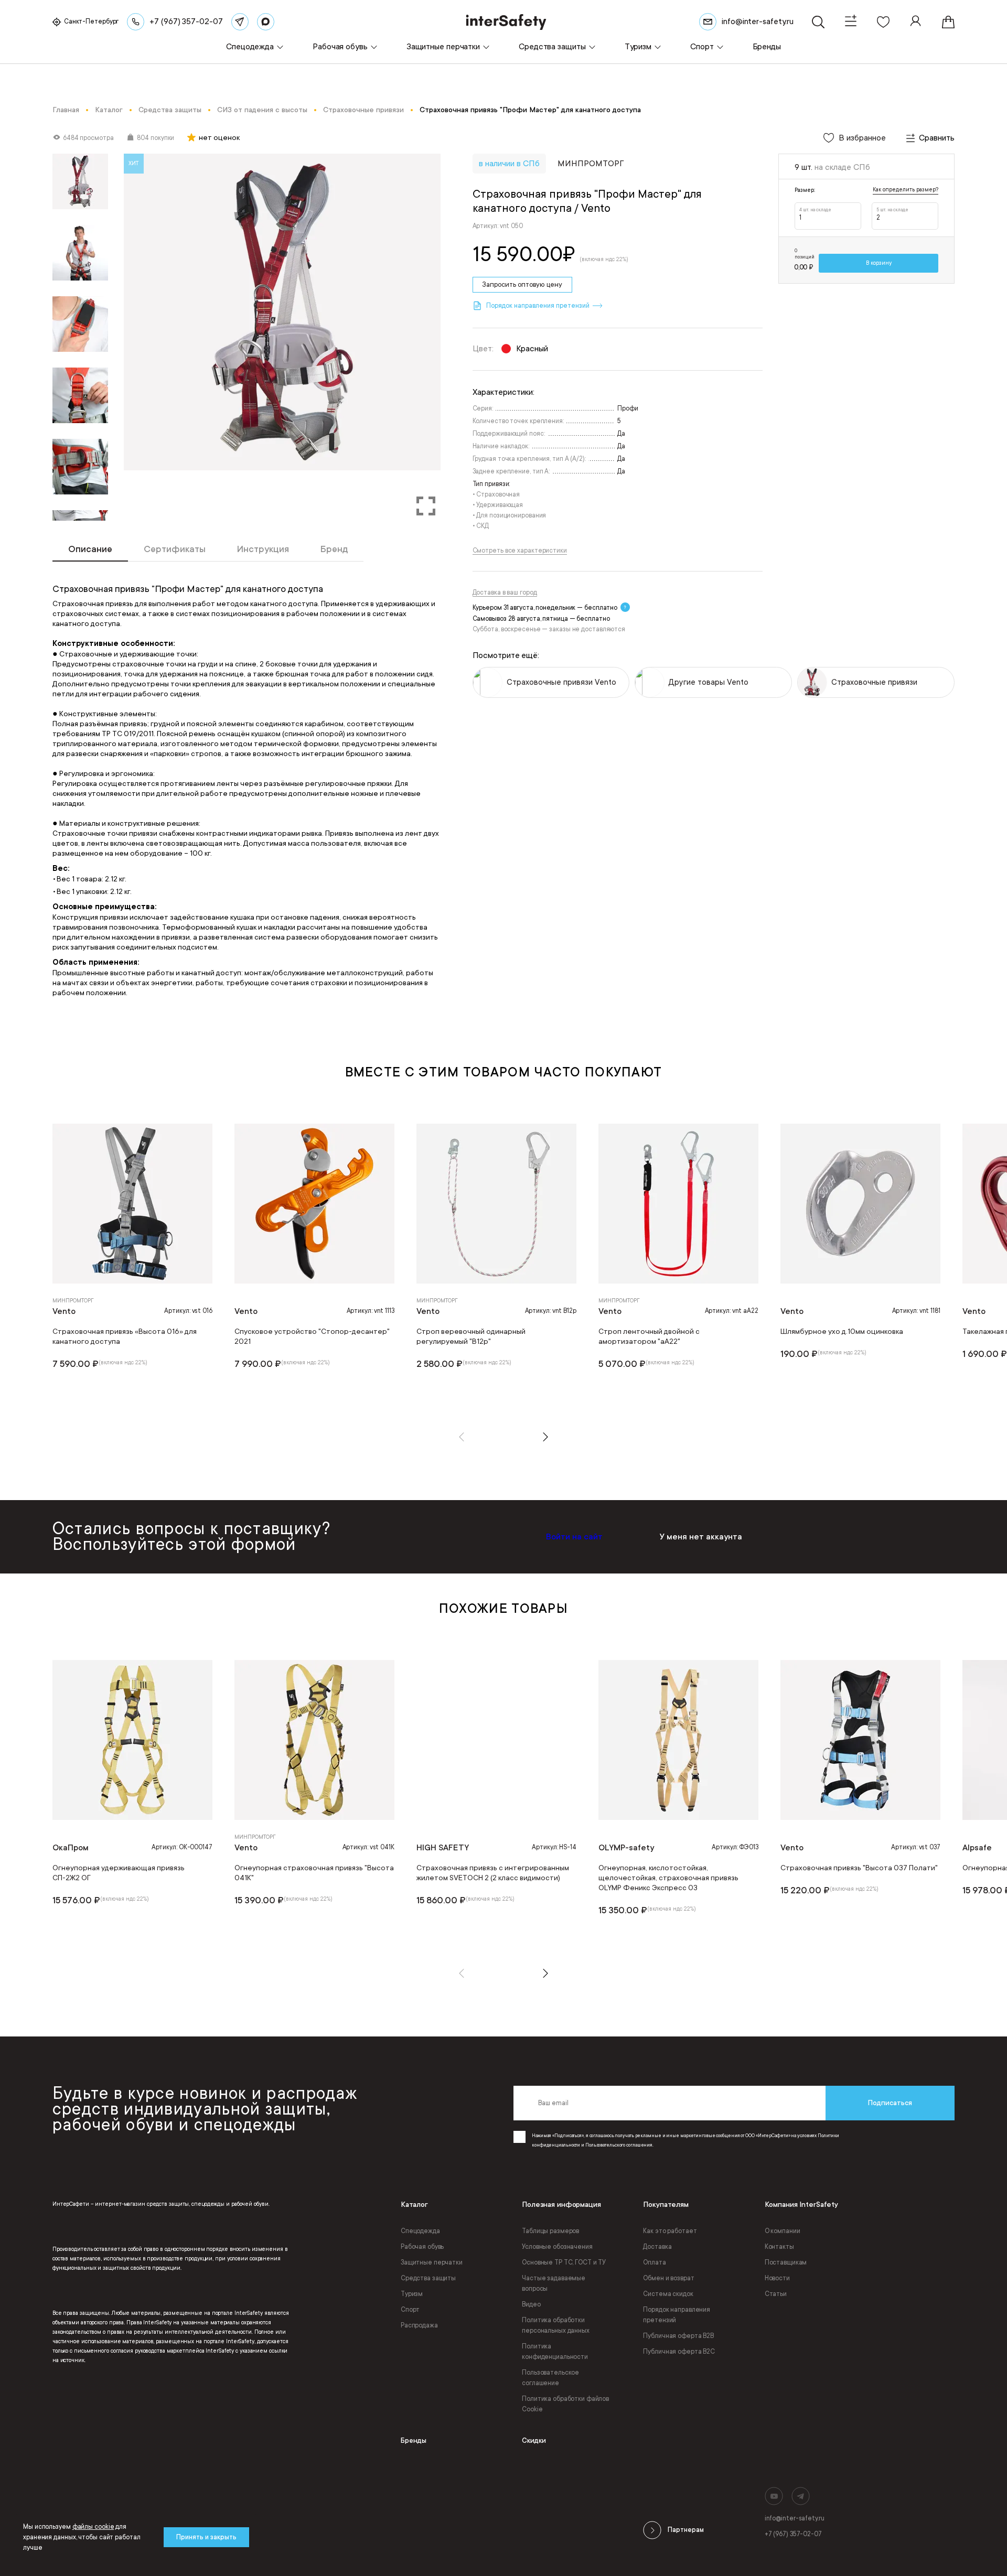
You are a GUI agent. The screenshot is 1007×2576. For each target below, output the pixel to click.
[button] (462, 1437)
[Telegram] (240, 22)
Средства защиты (428, 2278)
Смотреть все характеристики (520, 551)
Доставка (657, 2247)
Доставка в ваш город (505, 592)
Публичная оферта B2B (678, 2336)
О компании (783, 2231)
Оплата (654, 2262)
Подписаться (890, 2103)
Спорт (410, 2310)
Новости (777, 2278)
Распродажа (419, 2325)
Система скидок (668, 2294)
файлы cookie (93, 2527)
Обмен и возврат (668, 2278)
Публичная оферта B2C (679, 2352)
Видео (531, 2304)
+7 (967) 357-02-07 (793, 2534)
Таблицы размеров (550, 2231)
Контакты (779, 2247)
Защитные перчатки (432, 2262)
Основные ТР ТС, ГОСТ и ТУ (564, 2262)
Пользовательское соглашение (550, 2378)
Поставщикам (786, 2262)
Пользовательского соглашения (619, 2145)
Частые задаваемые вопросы (554, 2283)
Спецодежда (420, 2231)
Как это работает (670, 2231)
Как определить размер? (906, 190)
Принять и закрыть (206, 2537)
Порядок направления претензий (677, 2315)
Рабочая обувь (422, 2247)
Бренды (414, 2440)
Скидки (534, 2440)
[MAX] (266, 22)
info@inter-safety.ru (795, 2518)
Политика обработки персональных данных (556, 2325)
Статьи (776, 2294)
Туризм (412, 2294)
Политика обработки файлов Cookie (565, 2404)
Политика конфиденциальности (555, 2352)
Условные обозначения (557, 2247)
